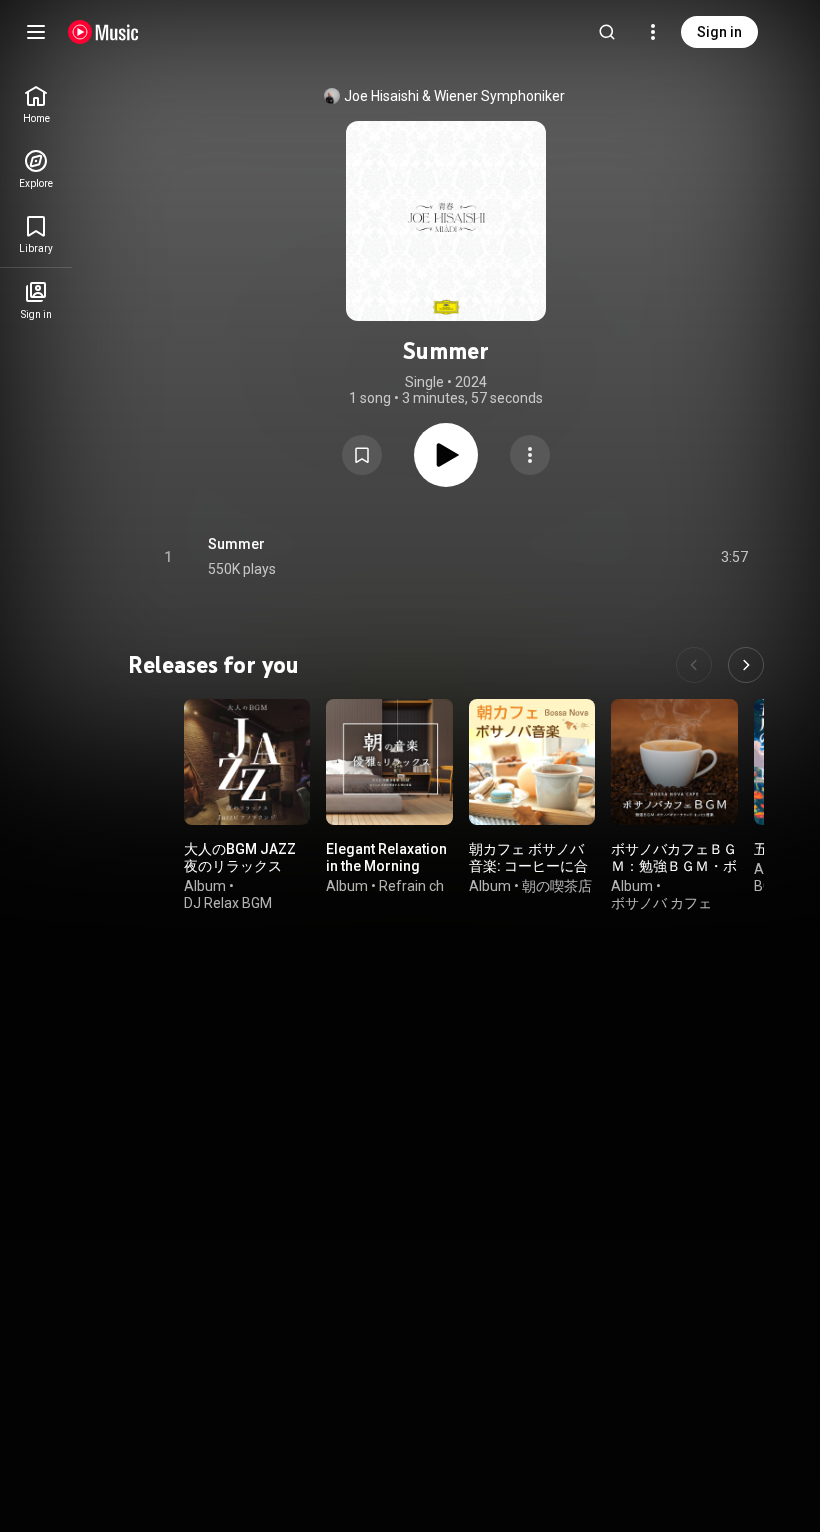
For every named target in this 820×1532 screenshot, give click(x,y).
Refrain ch (411, 886)
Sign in (719, 32)
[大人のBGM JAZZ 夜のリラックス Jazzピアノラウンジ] (247, 762)
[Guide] (36, 32)
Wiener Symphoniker (499, 96)
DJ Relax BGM (228, 903)
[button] (362, 455)
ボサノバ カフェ (661, 903)
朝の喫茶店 (557, 886)
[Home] (103, 32)
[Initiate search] (607, 32)
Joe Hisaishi (381, 96)
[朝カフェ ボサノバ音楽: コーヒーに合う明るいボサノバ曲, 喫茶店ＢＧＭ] (532, 762)
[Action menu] (530, 455)
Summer (236, 544)
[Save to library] (362, 455)
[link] (36, 104)
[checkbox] (734, 557)
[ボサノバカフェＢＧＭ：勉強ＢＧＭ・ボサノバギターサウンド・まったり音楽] (674, 762)
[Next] (746, 665)
